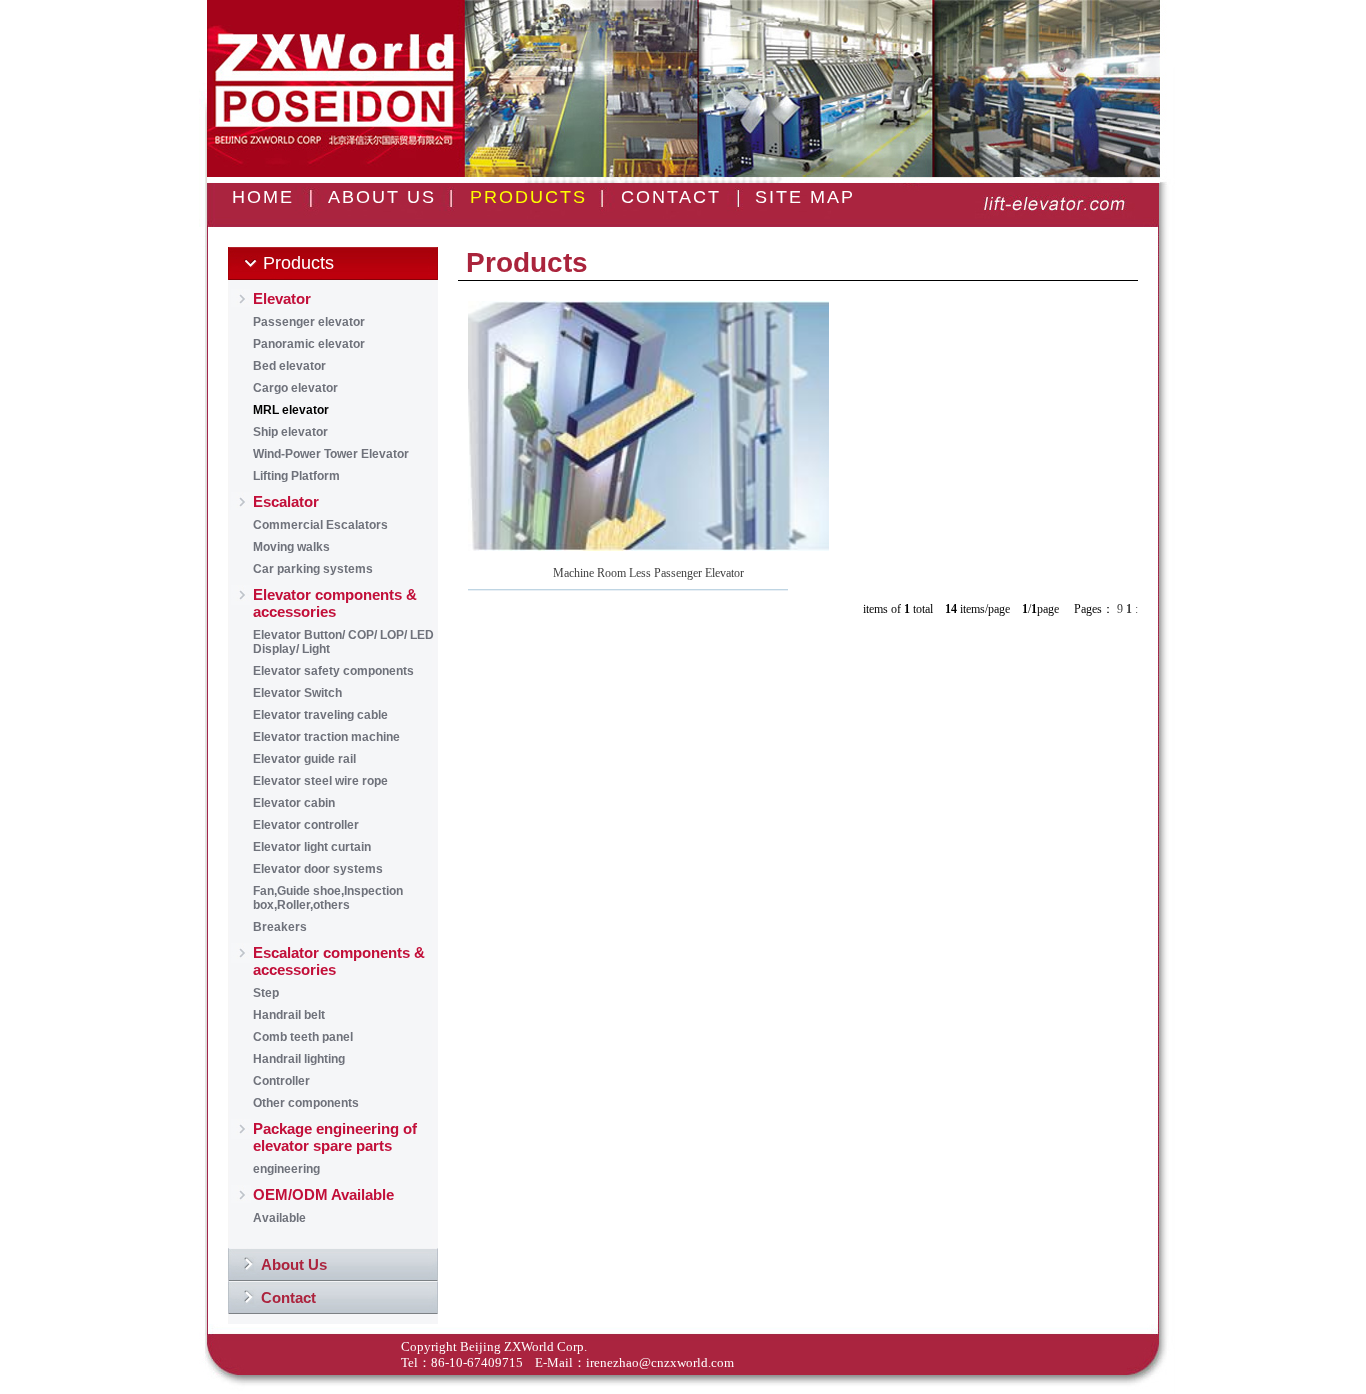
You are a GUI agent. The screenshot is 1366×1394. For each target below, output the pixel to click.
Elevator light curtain (312, 847)
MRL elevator (291, 410)
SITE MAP (805, 197)
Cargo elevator (295, 388)
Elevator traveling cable (320, 715)
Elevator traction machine (326, 737)
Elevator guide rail (304, 759)
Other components (306, 1103)
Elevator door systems (318, 869)
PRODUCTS (528, 197)
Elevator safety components (333, 671)
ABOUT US (382, 197)
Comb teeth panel (303, 1037)
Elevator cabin (294, 803)
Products (298, 263)
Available (279, 1218)
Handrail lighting (299, 1059)
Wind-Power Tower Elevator (331, 454)
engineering (286, 1169)
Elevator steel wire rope (320, 781)
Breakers (280, 927)
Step (266, 993)
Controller (281, 1081)
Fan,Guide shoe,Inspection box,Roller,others (328, 898)
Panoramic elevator (309, 344)
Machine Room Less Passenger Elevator (648, 573)
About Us (294, 1264)
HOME (263, 197)
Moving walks (291, 547)
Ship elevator (290, 432)
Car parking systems (313, 569)
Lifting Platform (296, 476)
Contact (288, 1297)
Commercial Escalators (320, 525)
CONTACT (671, 197)
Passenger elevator (309, 322)
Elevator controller (306, 825)
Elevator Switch (297, 693)
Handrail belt (289, 1015)
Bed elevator (289, 366)
